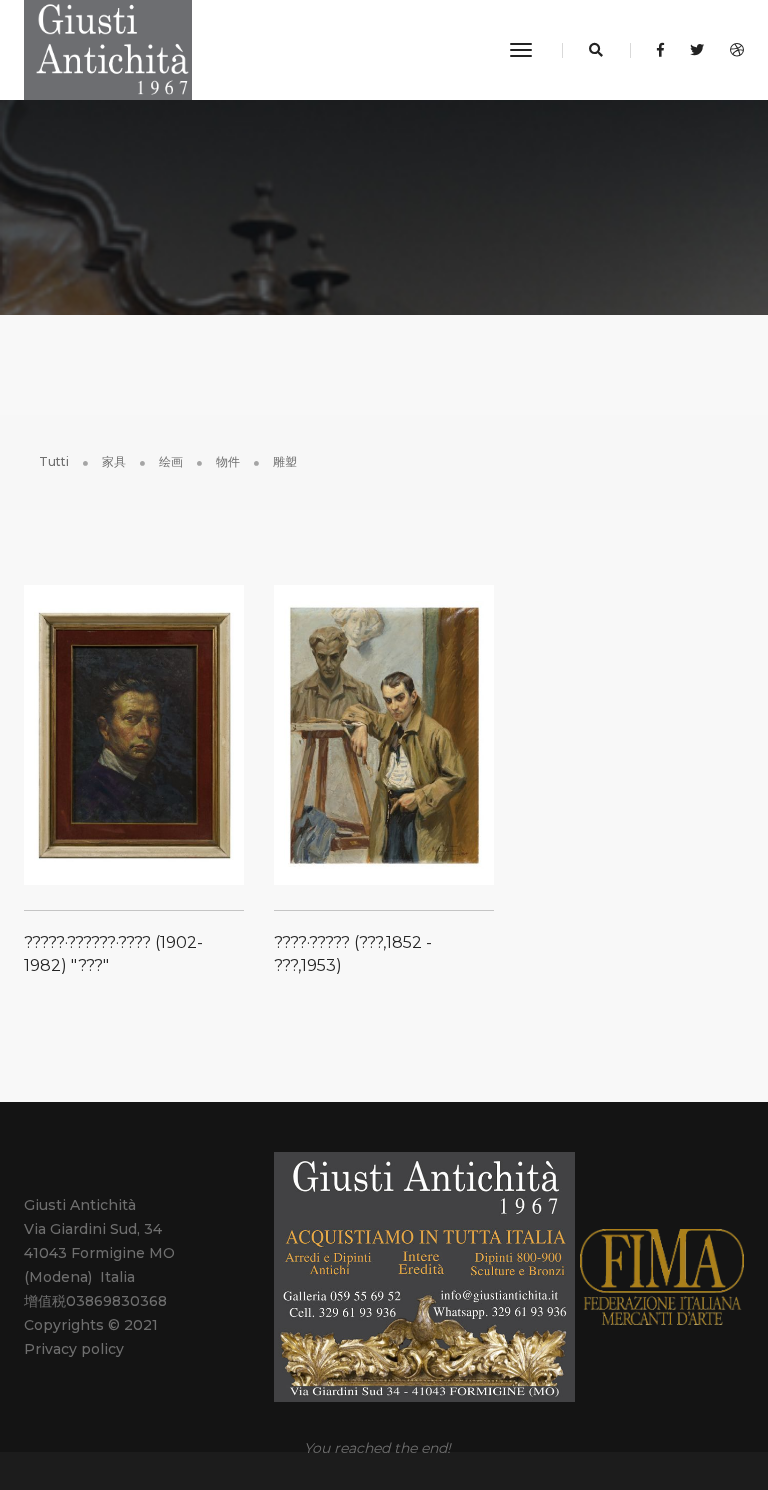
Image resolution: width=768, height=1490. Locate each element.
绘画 (171, 461)
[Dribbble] (731, 50)
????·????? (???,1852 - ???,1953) (353, 954)
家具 (114, 461)
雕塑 (285, 461)
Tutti (54, 461)
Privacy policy (74, 1349)
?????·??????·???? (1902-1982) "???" (113, 954)
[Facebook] (660, 50)
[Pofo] (108, 50)
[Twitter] (697, 50)
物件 (228, 461)
